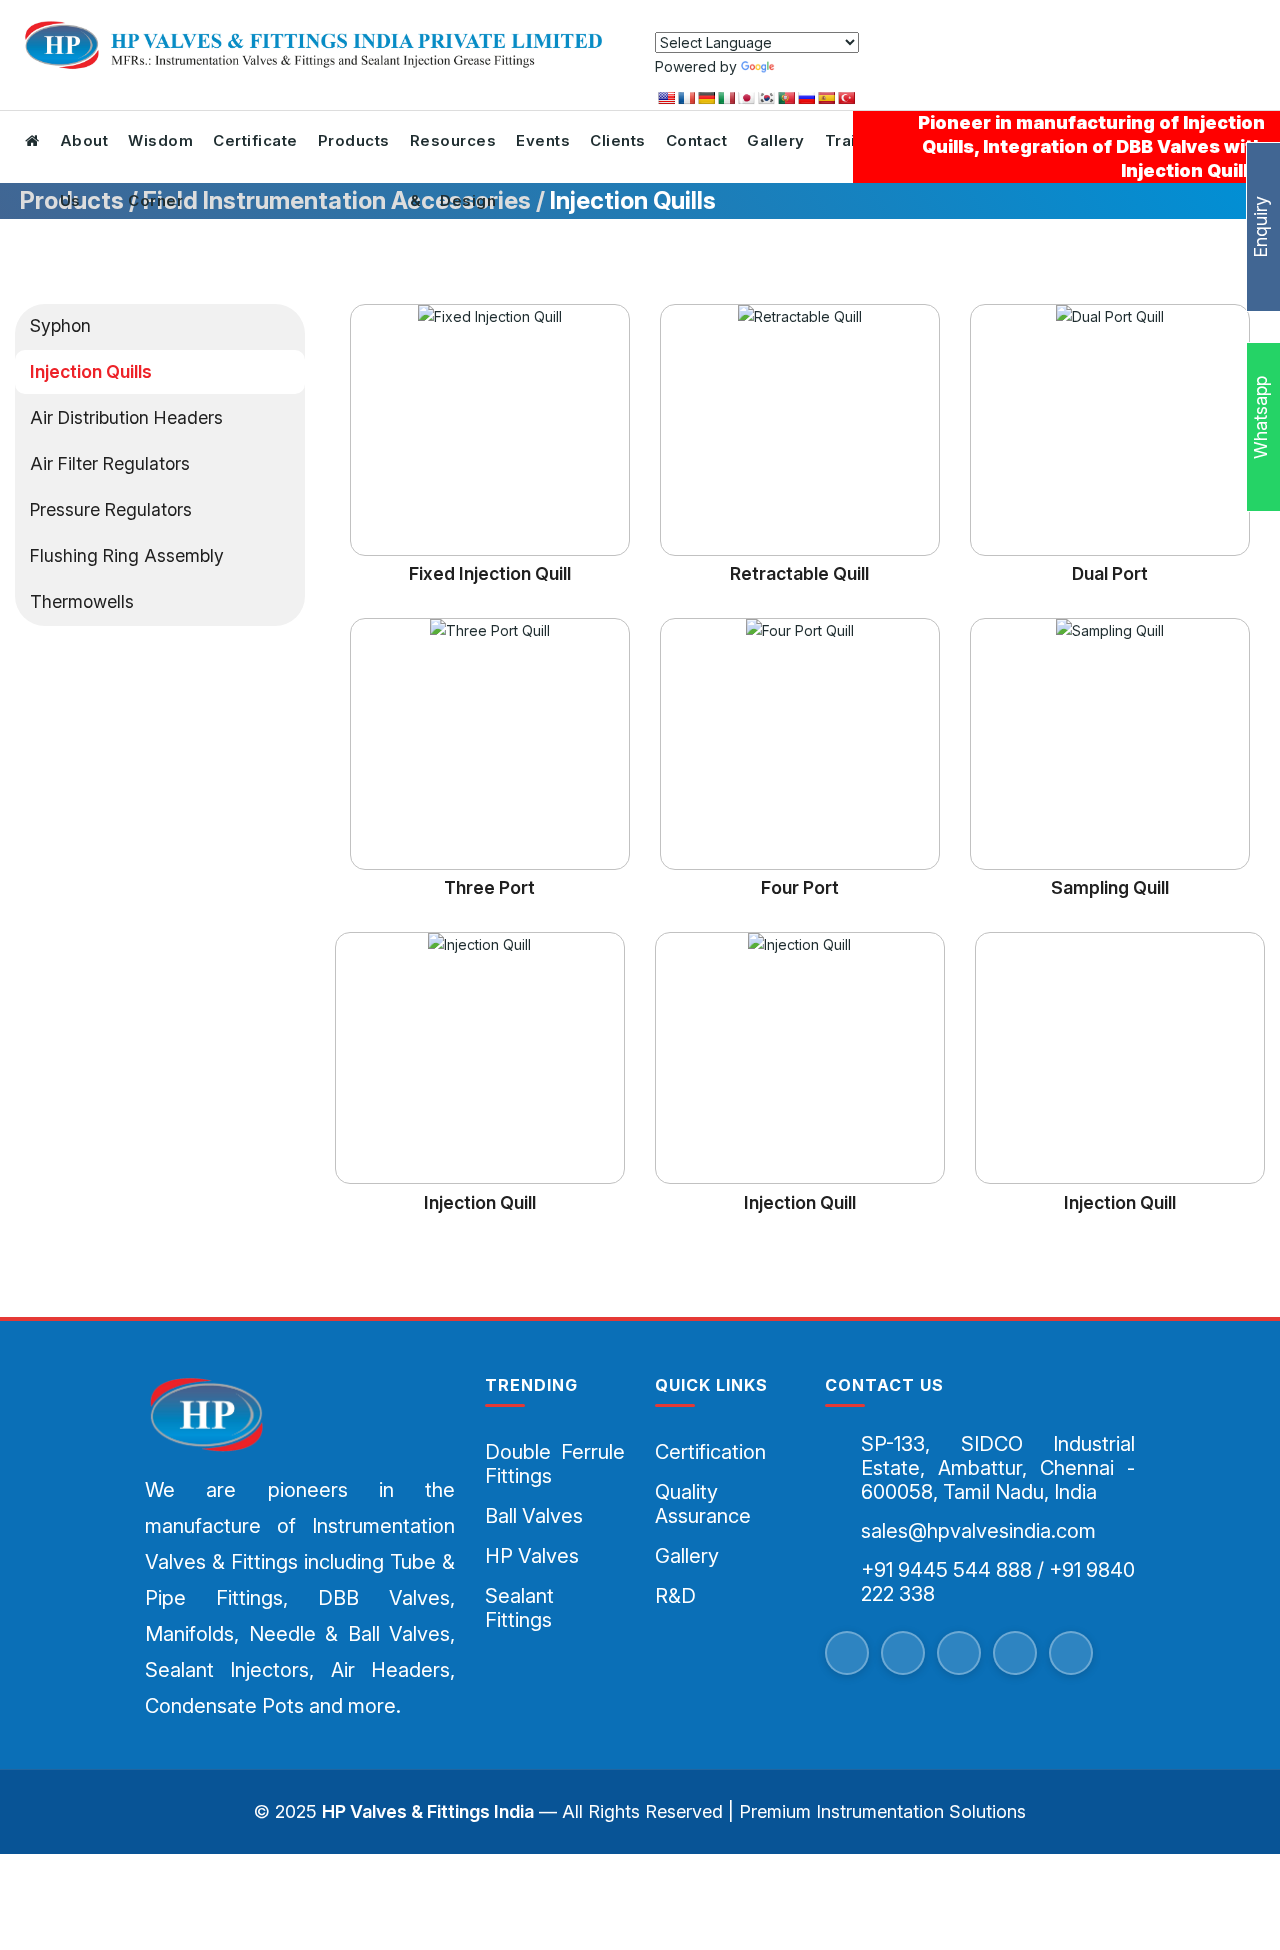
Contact (697, 140)
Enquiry (1260, 227)
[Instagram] (1015, 1653)
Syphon (60, 325)
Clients (618, 140)
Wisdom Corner (160, 151)
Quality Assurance (703, 1504)
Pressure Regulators (111, 509)
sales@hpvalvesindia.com (978, 1531)
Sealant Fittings (519, 1608)
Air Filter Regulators (110, 463)
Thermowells (82, 601)
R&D (675, 1596)
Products (354, 140)
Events (543, 140)
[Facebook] (847, 1653)
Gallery (776, 140)
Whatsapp (1260, 420)
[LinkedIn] (1071, 1653)
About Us (84, 151)
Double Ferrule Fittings (555, 1464)
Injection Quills (91, 371)
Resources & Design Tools (453, 151)
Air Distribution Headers (126, 417)
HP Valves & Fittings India (428, 1811)
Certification (710, 1452)
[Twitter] (903, 1653)
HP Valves (532, 1556)
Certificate (255, 140)
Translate (808, 66)
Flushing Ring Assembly (127, 555)
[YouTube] (959, 1653)
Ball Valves (534, 1516)
